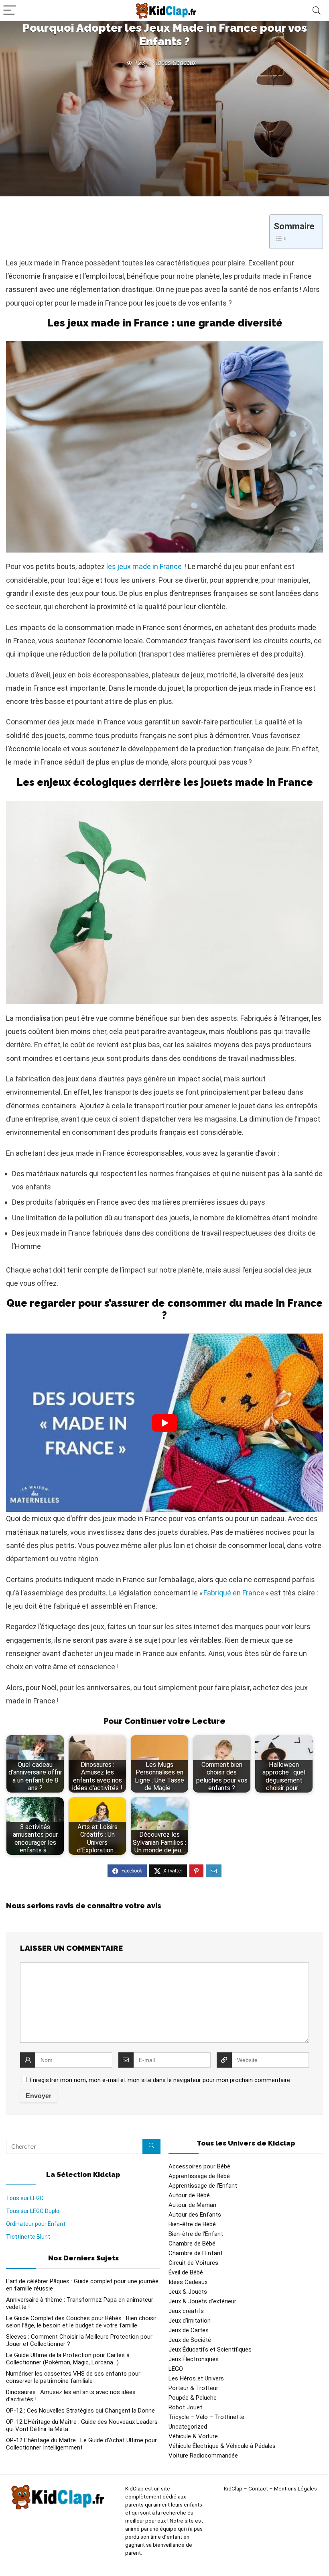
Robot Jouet (185, 2407)
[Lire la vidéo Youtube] (164, 1423)
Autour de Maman (192, 2205)
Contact (258, 2489)
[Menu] (10, 11)
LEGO (176, 2369)
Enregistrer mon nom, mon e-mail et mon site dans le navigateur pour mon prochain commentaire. (160, 2080)
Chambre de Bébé (192, 2244)
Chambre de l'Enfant (196, 2253)
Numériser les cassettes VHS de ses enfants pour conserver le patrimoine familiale (73, 2377)
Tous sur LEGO (25, 2198)
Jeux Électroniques (194, 2359)
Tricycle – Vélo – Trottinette (206, 2417)
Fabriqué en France (234, 1593)
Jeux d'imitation (190, 2321)
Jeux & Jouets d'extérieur (202, 2301)
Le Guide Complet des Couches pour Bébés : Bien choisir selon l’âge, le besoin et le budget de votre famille (81, 2322)
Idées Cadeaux (176, 63)
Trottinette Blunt (28, 2237)
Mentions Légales (295, 2489)
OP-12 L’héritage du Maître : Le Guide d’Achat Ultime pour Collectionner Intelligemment (81, 2444)
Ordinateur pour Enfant (36, 2224)
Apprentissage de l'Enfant (203, 2186)
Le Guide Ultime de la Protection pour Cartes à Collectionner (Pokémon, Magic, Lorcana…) (68, 2359)
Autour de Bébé (189, 2195)
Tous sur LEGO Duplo (33, 2211)
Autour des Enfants (195, 2215)
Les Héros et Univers (196, 2378)
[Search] (317, 11)
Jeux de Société (190, 2340)
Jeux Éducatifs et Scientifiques (210, 2350)
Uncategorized (188, 2427)
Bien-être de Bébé (192, 2224)
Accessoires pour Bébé (199, 2166)
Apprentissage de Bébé (199, 2176)
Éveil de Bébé (186, 2272)
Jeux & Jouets (188, 2292)
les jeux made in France (144, 566)
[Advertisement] (164, 130)
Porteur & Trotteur (193, 2388)
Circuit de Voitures (193, 2263)
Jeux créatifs (186, 2311)
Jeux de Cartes (189, 2330)
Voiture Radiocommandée (203, 2456)
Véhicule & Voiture (193, 2436)
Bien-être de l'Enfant (196, 2234)
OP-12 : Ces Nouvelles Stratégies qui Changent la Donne (80, 2411)
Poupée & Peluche (193, 2398)
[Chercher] (151, 2146)
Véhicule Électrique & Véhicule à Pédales (222, 2446)
